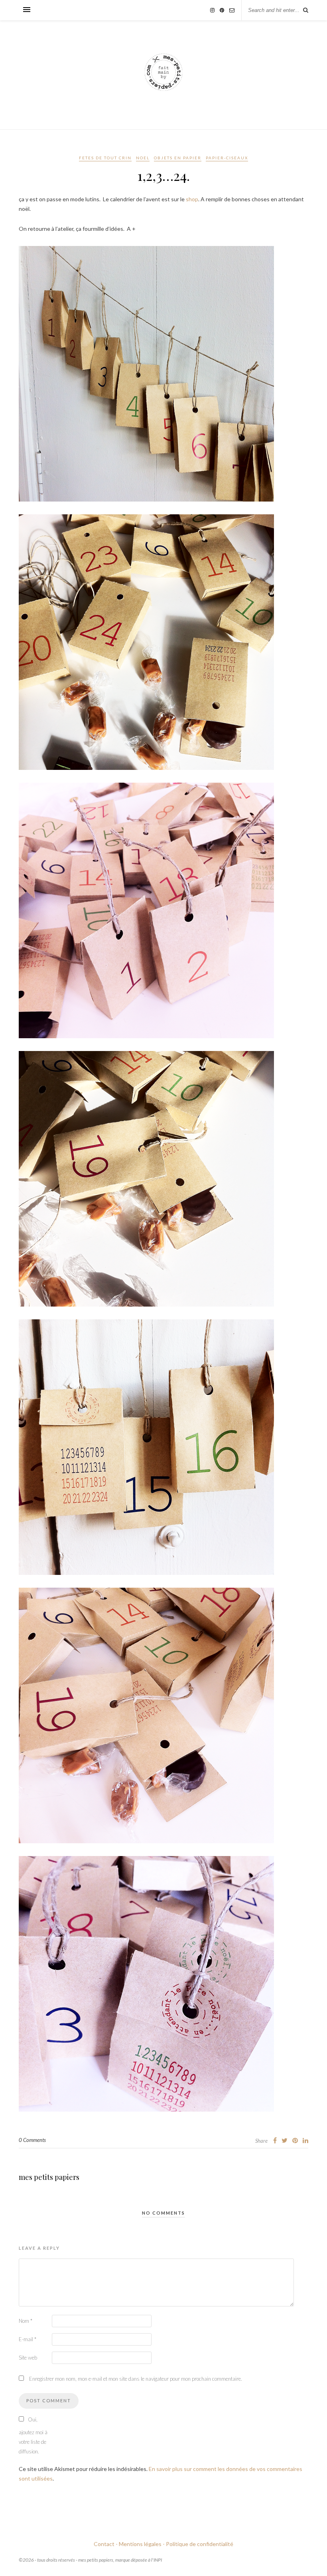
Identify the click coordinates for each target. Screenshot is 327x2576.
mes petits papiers (49, 2177)
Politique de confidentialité (200, 2544)
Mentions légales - (142, 2544)
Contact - (106, 2544)
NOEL (143, 158)
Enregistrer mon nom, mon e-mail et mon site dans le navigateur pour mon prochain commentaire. (136, 2379)
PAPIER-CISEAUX (227, 158)
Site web (28, 2358)
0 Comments (32, 2140)
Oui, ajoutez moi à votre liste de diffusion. (33, 2435)
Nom (26, 2321)
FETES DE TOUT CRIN (105, 158)
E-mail (28, 2339)
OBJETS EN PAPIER (178, 158)
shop (192, 199)
